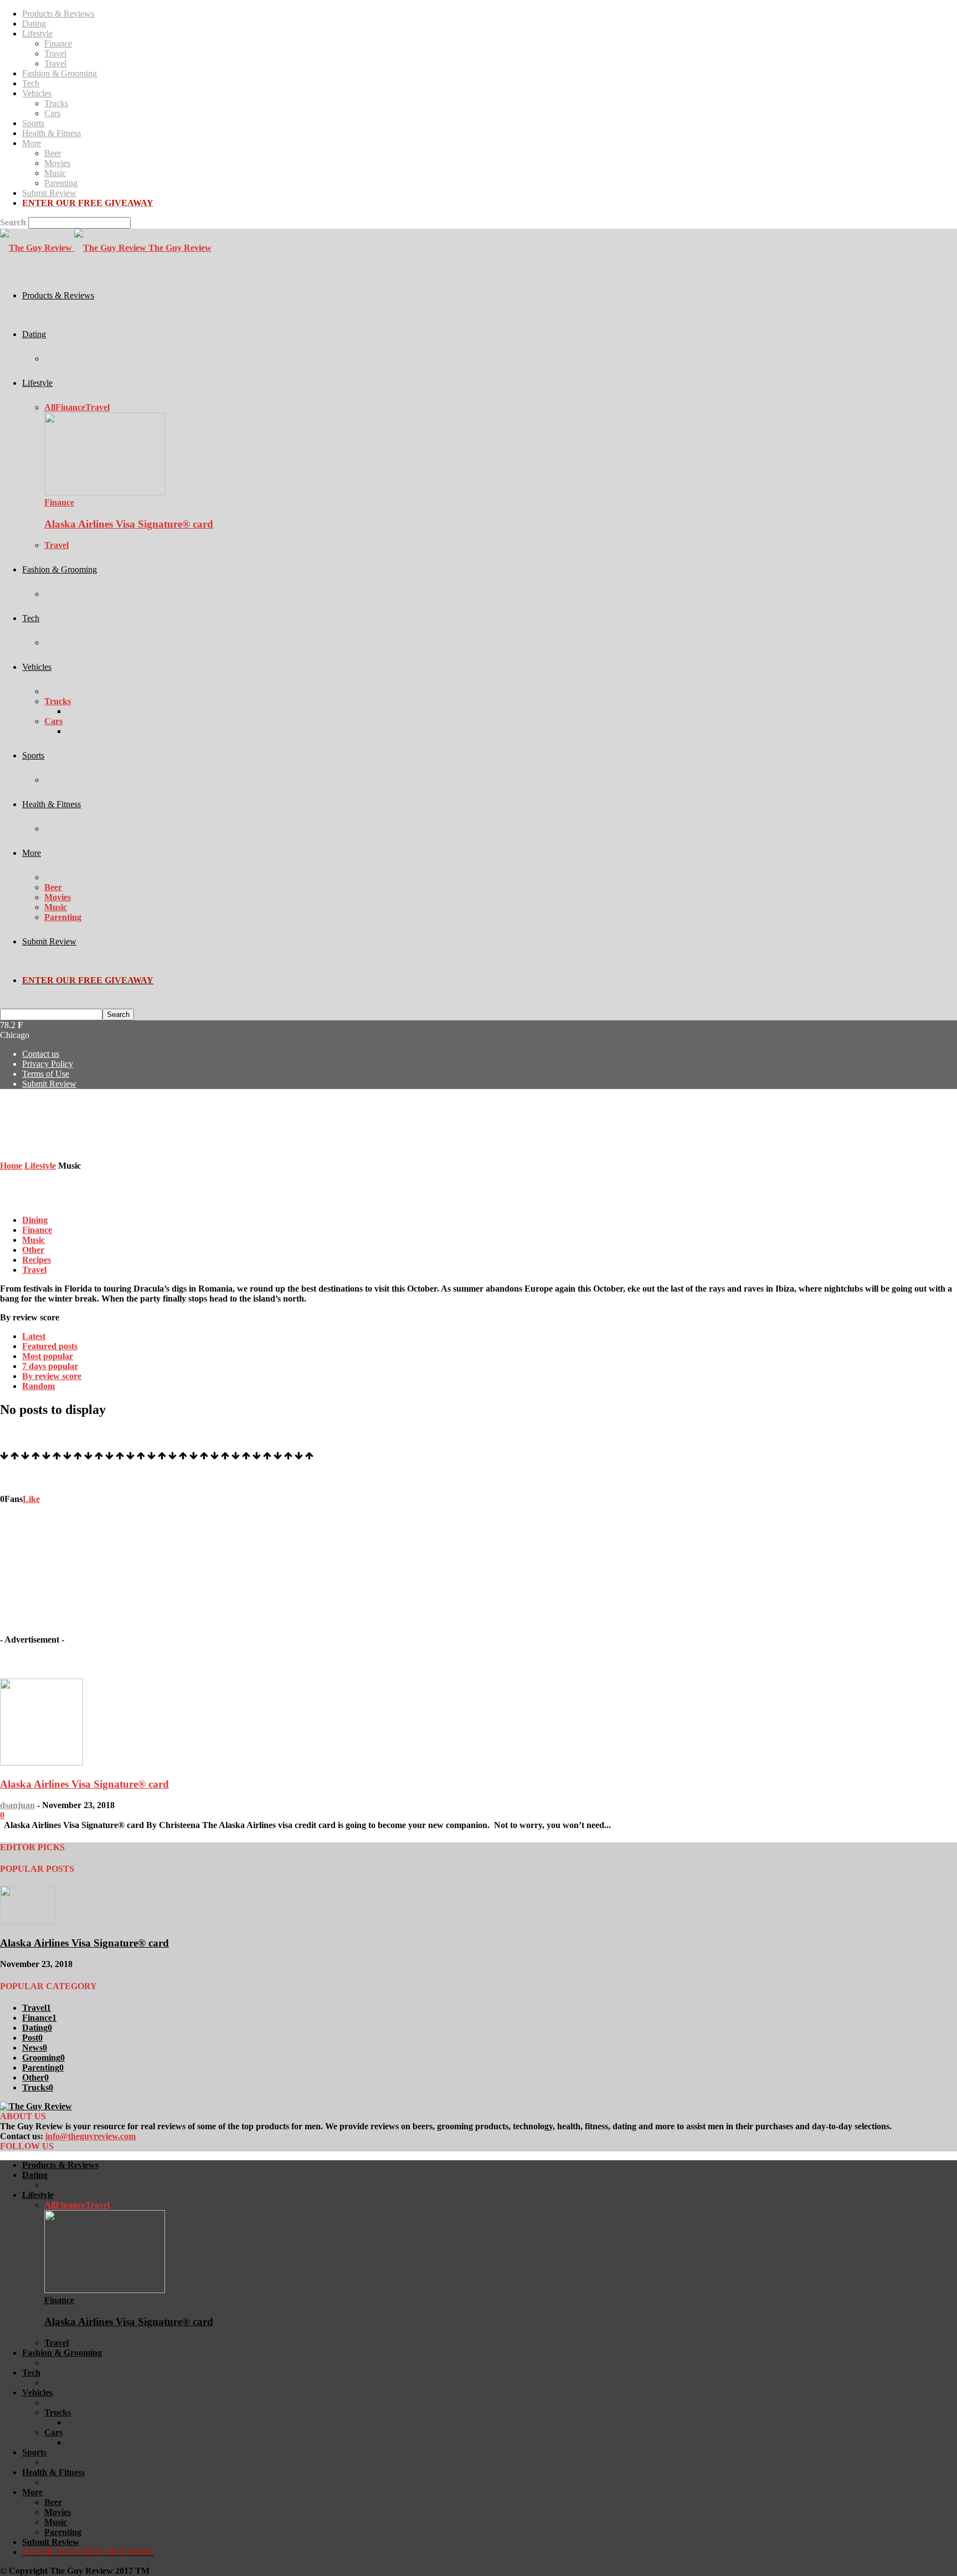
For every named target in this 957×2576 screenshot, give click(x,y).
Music (55, 173)
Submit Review (49, 193)
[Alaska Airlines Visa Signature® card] (105, 492)
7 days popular (50, 1366)
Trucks (56, 103)
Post (32, 2038)
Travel (55, 53)
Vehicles (37, 93)
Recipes (37, 1260)
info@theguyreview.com (91, 2136)
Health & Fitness (52, 133)
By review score (52, 1376)
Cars (52, 113)
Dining (35, 1220)
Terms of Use (46, 1074)
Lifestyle (37, 33)
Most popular (48, 1356)
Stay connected (28, 1477)
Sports (33, 123)
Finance (58, 43)
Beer (53, 153)
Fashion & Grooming (60, 73)
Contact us (41, 1054)
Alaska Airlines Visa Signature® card (129, 524)
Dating (34, 24)
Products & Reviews (58, 14)
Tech (31, 83)
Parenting (61, 183)
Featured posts (50, 1346)
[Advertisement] (202, 1123)
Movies (57, 163)
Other (33, 1250)
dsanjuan (17, 1805)
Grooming (43, 2058)
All (50, 407)
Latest (34, 1336)
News (35, 2048)
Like (31, 1499)
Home (11, 1166)
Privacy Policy (48, 1064)
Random (38, 1386)
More (32, 143)
